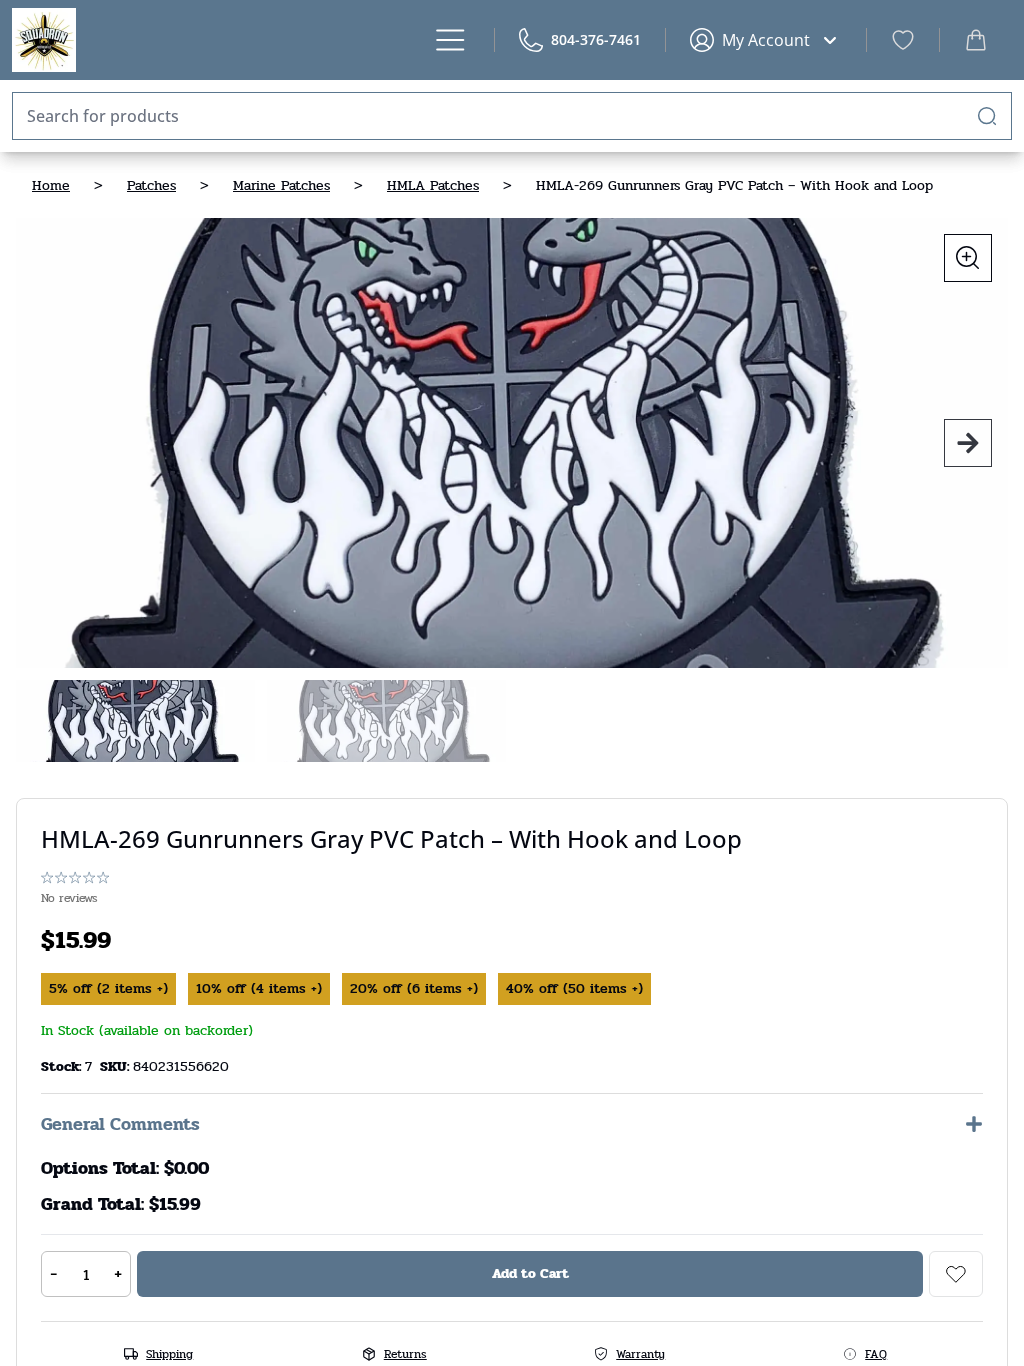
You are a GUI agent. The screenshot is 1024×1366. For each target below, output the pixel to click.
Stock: (63, 1066)
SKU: (116, 1066)
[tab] (135, 721)
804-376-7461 (596, 39)
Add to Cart (530, 1273)
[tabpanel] (512, 443)
